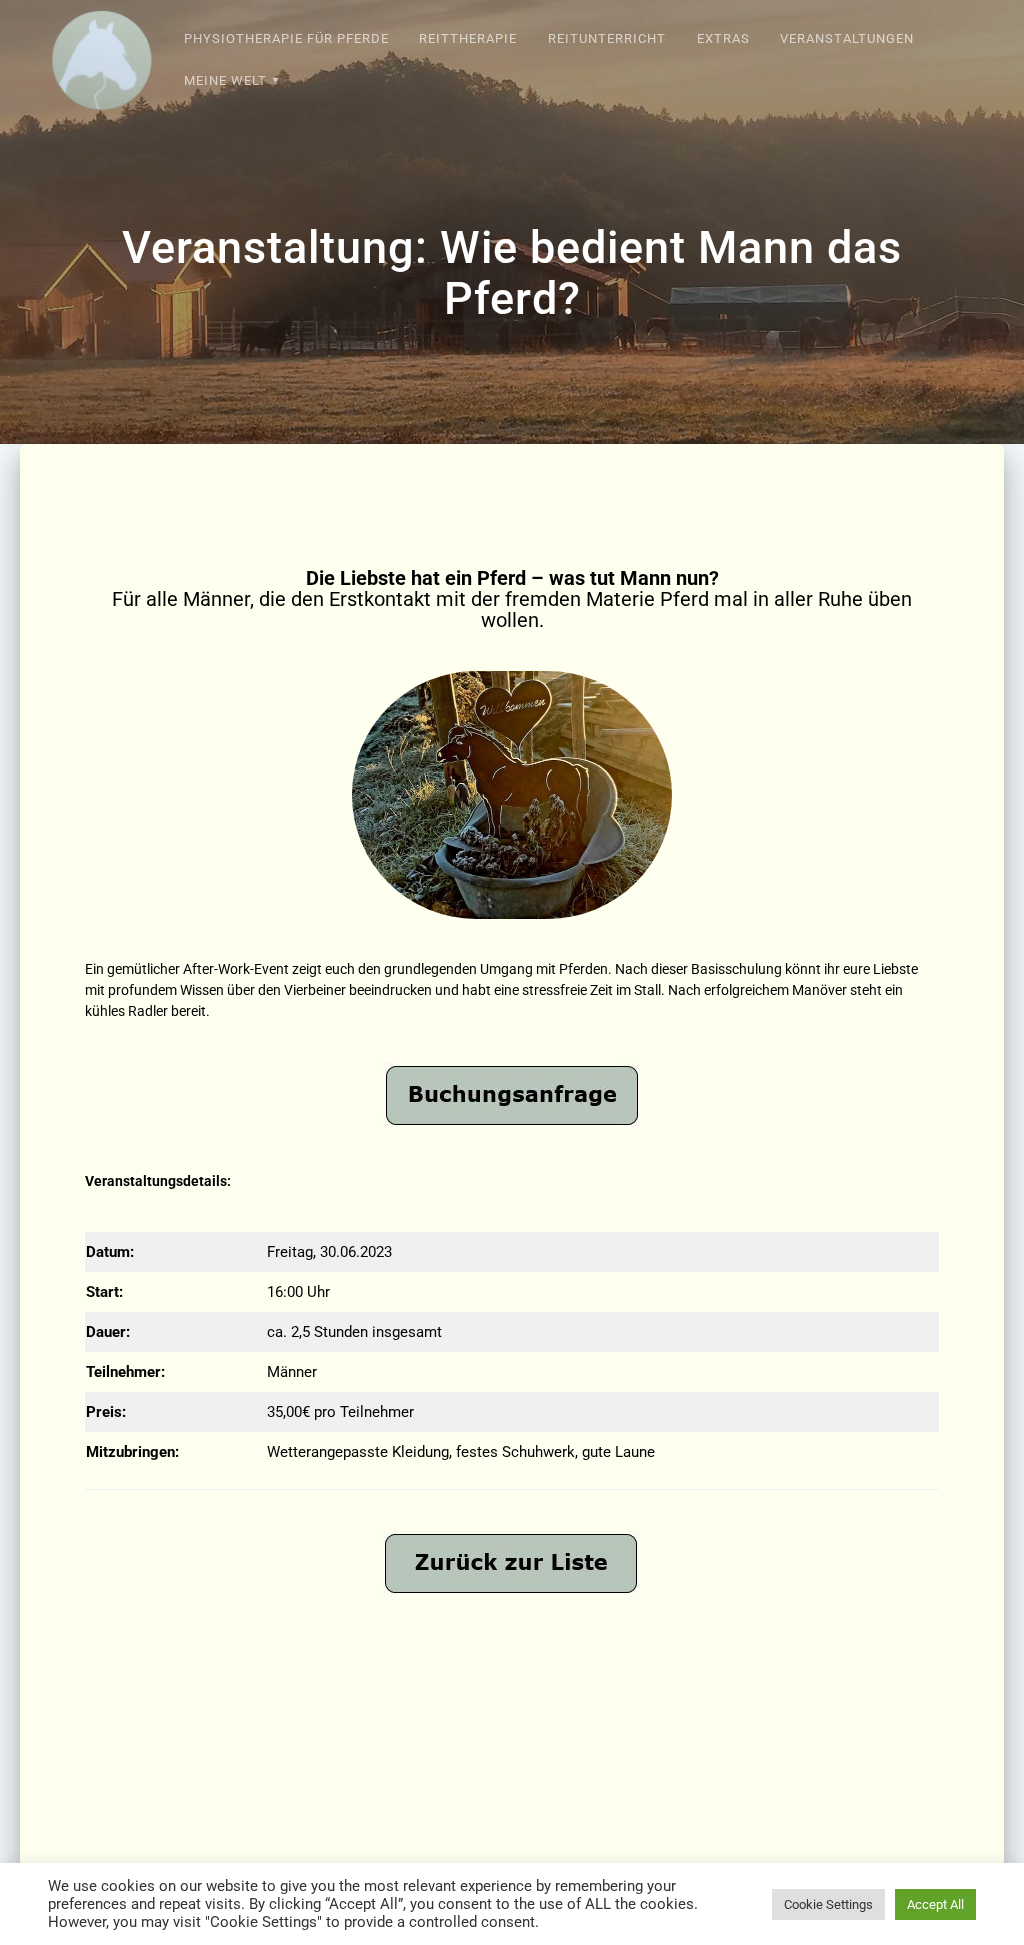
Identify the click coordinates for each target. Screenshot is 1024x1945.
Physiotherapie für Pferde (286, 38)
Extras (723, 38)
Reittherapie (468, 38)
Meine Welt (225, 80)
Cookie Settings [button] (828, 1904)
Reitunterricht (607, 38)
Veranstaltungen (847, 38)
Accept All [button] (935, 1904)
